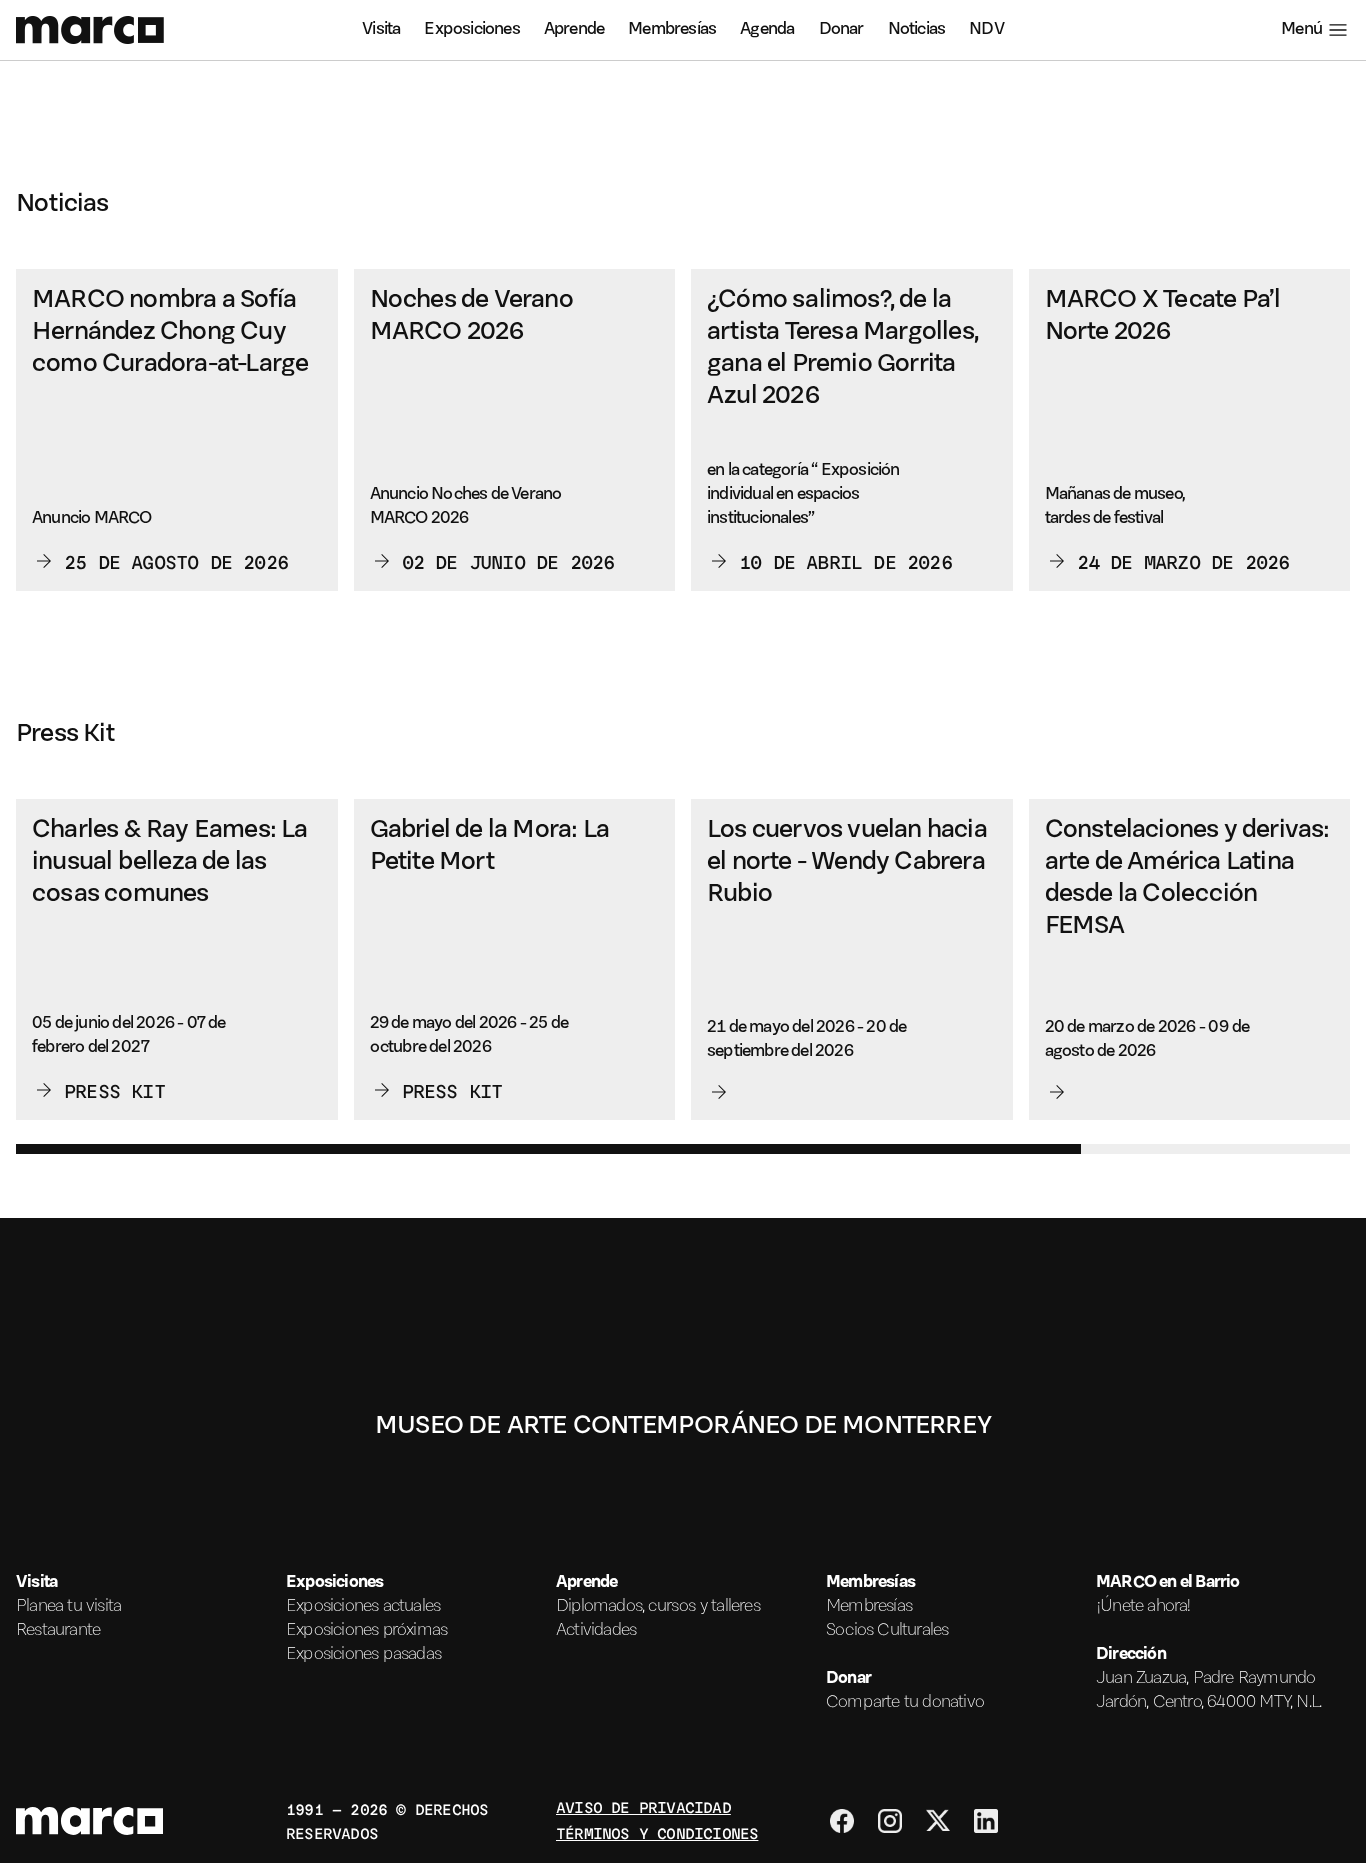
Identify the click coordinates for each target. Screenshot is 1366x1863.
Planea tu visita (68, 1607)
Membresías (672, 30)
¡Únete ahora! (1144, 1607)
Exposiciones (471, 30)
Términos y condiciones (657, 1832)
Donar (841, 30)
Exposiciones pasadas (363, 1655)
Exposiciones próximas (366, 1631)
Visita (381, 30)
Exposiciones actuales (363, 1607)
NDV (986, 30)
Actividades (596, 1631)
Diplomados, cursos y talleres (658, 1607)
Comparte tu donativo (905, 1703)
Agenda (767, 30)
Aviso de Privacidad (643, 1806)
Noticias (917, 30)
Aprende (574, 30)
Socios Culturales (887, 1631)
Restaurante (58, 1631)
